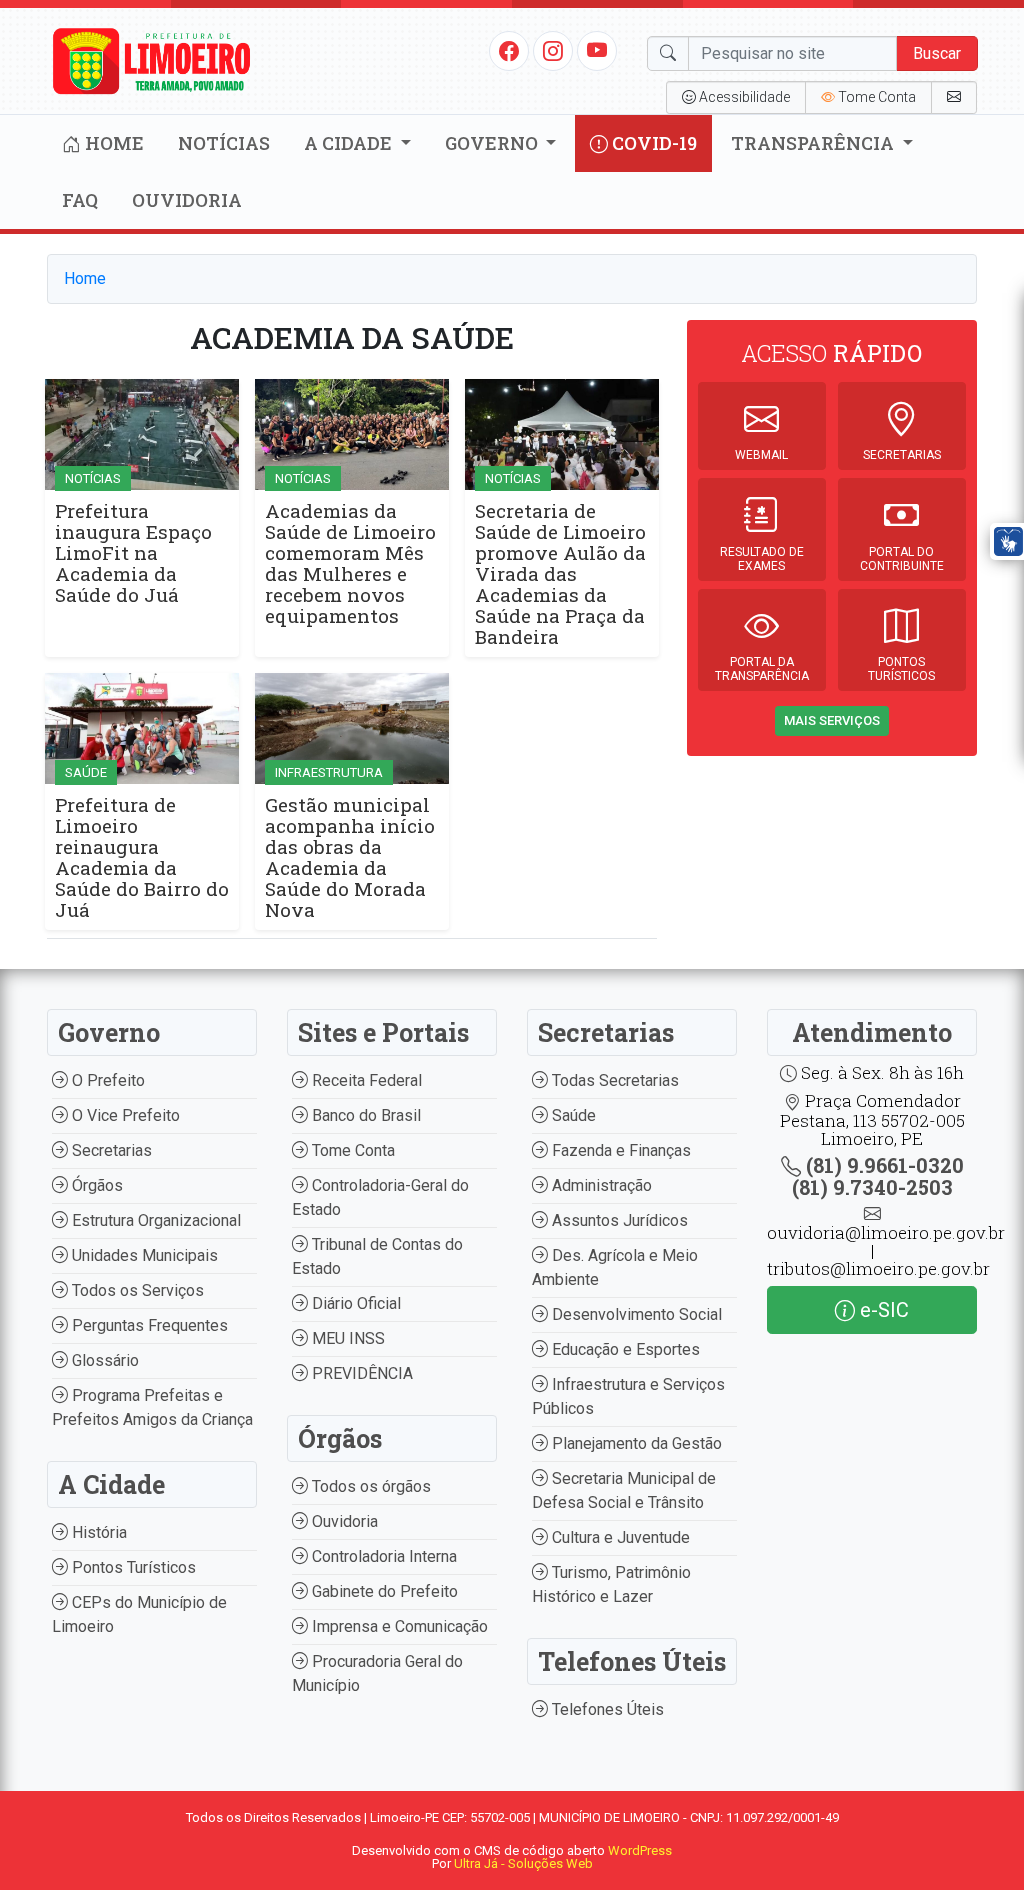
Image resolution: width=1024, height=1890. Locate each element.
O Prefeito (106, 1080)
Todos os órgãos (369, 1486)
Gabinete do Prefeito (383, 1591)
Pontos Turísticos (132, 1567)
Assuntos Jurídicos (618, 1220)
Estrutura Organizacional (154, 1220)
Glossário (103, 1360)
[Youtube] (597, 50)
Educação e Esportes (624, 1349)
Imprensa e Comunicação (398, 1626)
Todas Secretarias (613, 1080)
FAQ (80, 200)
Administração (600, 1185)
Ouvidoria (187, 200)
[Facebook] (509, 50)
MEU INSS (346, 1338)
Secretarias (110, 1150)
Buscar (937, 53)
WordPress (640, 1850)
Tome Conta (351, 1150)
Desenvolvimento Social (635, 1314)
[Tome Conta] (954, 97)
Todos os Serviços (136, 1290)
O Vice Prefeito (124, 1115)
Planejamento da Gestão (635, 1443)
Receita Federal (365, 1080)
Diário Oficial (354, 1303)
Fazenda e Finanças (619, 1150)
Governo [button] (493, 143)
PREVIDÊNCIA (360, 1373)
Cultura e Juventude (619, 1537)
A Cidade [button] (350, 143)
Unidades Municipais (143, 1255)
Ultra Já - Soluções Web (523, 1863)
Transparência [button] (814, 143)
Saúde (572, 1115)
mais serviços (832, 720)
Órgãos (95, 1185)
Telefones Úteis (606, 1709)
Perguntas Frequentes (148, 1325)
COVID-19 (652, 143)
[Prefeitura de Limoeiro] (152, 59)
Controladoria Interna (382, 1556)
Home (112, 143)
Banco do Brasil (364, 1115)
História (97, 1532)
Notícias (224, 143)
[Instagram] (553, 50)
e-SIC (882, 1310)
